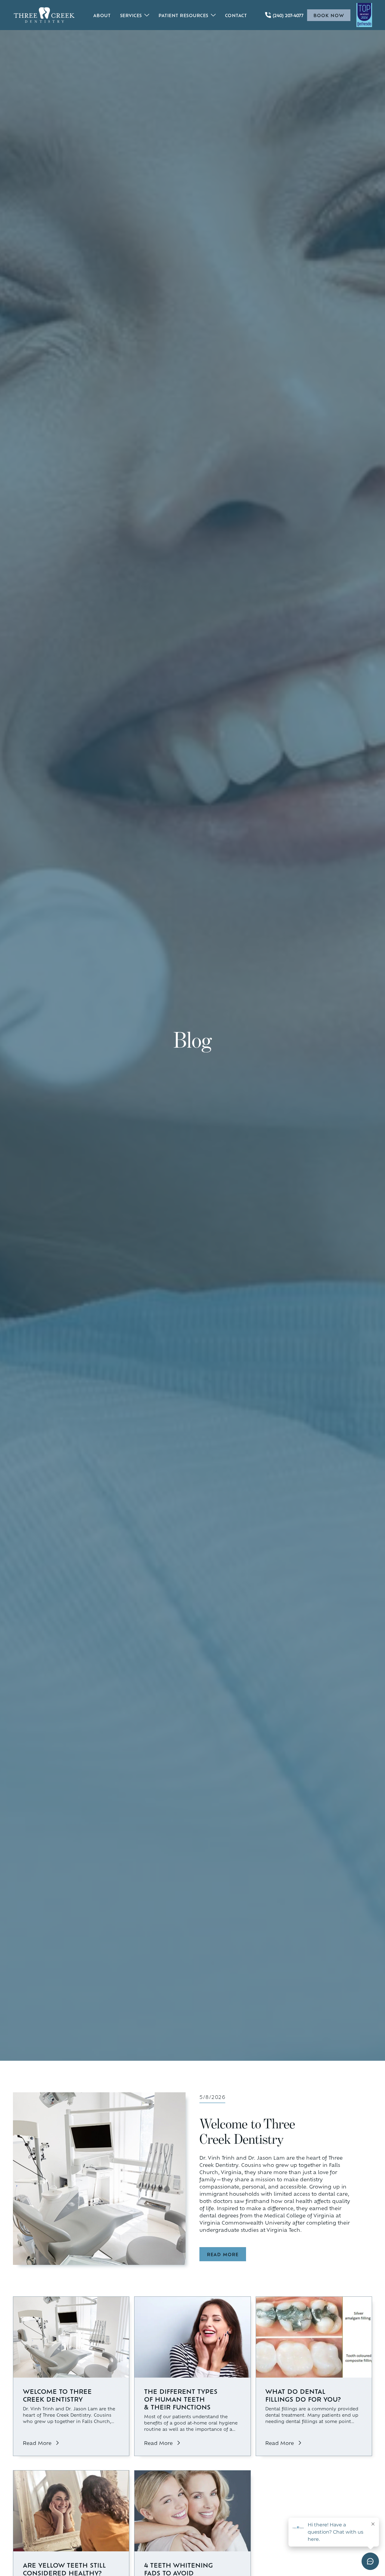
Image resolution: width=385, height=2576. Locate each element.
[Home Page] (44, 15)
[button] (134, 15)
